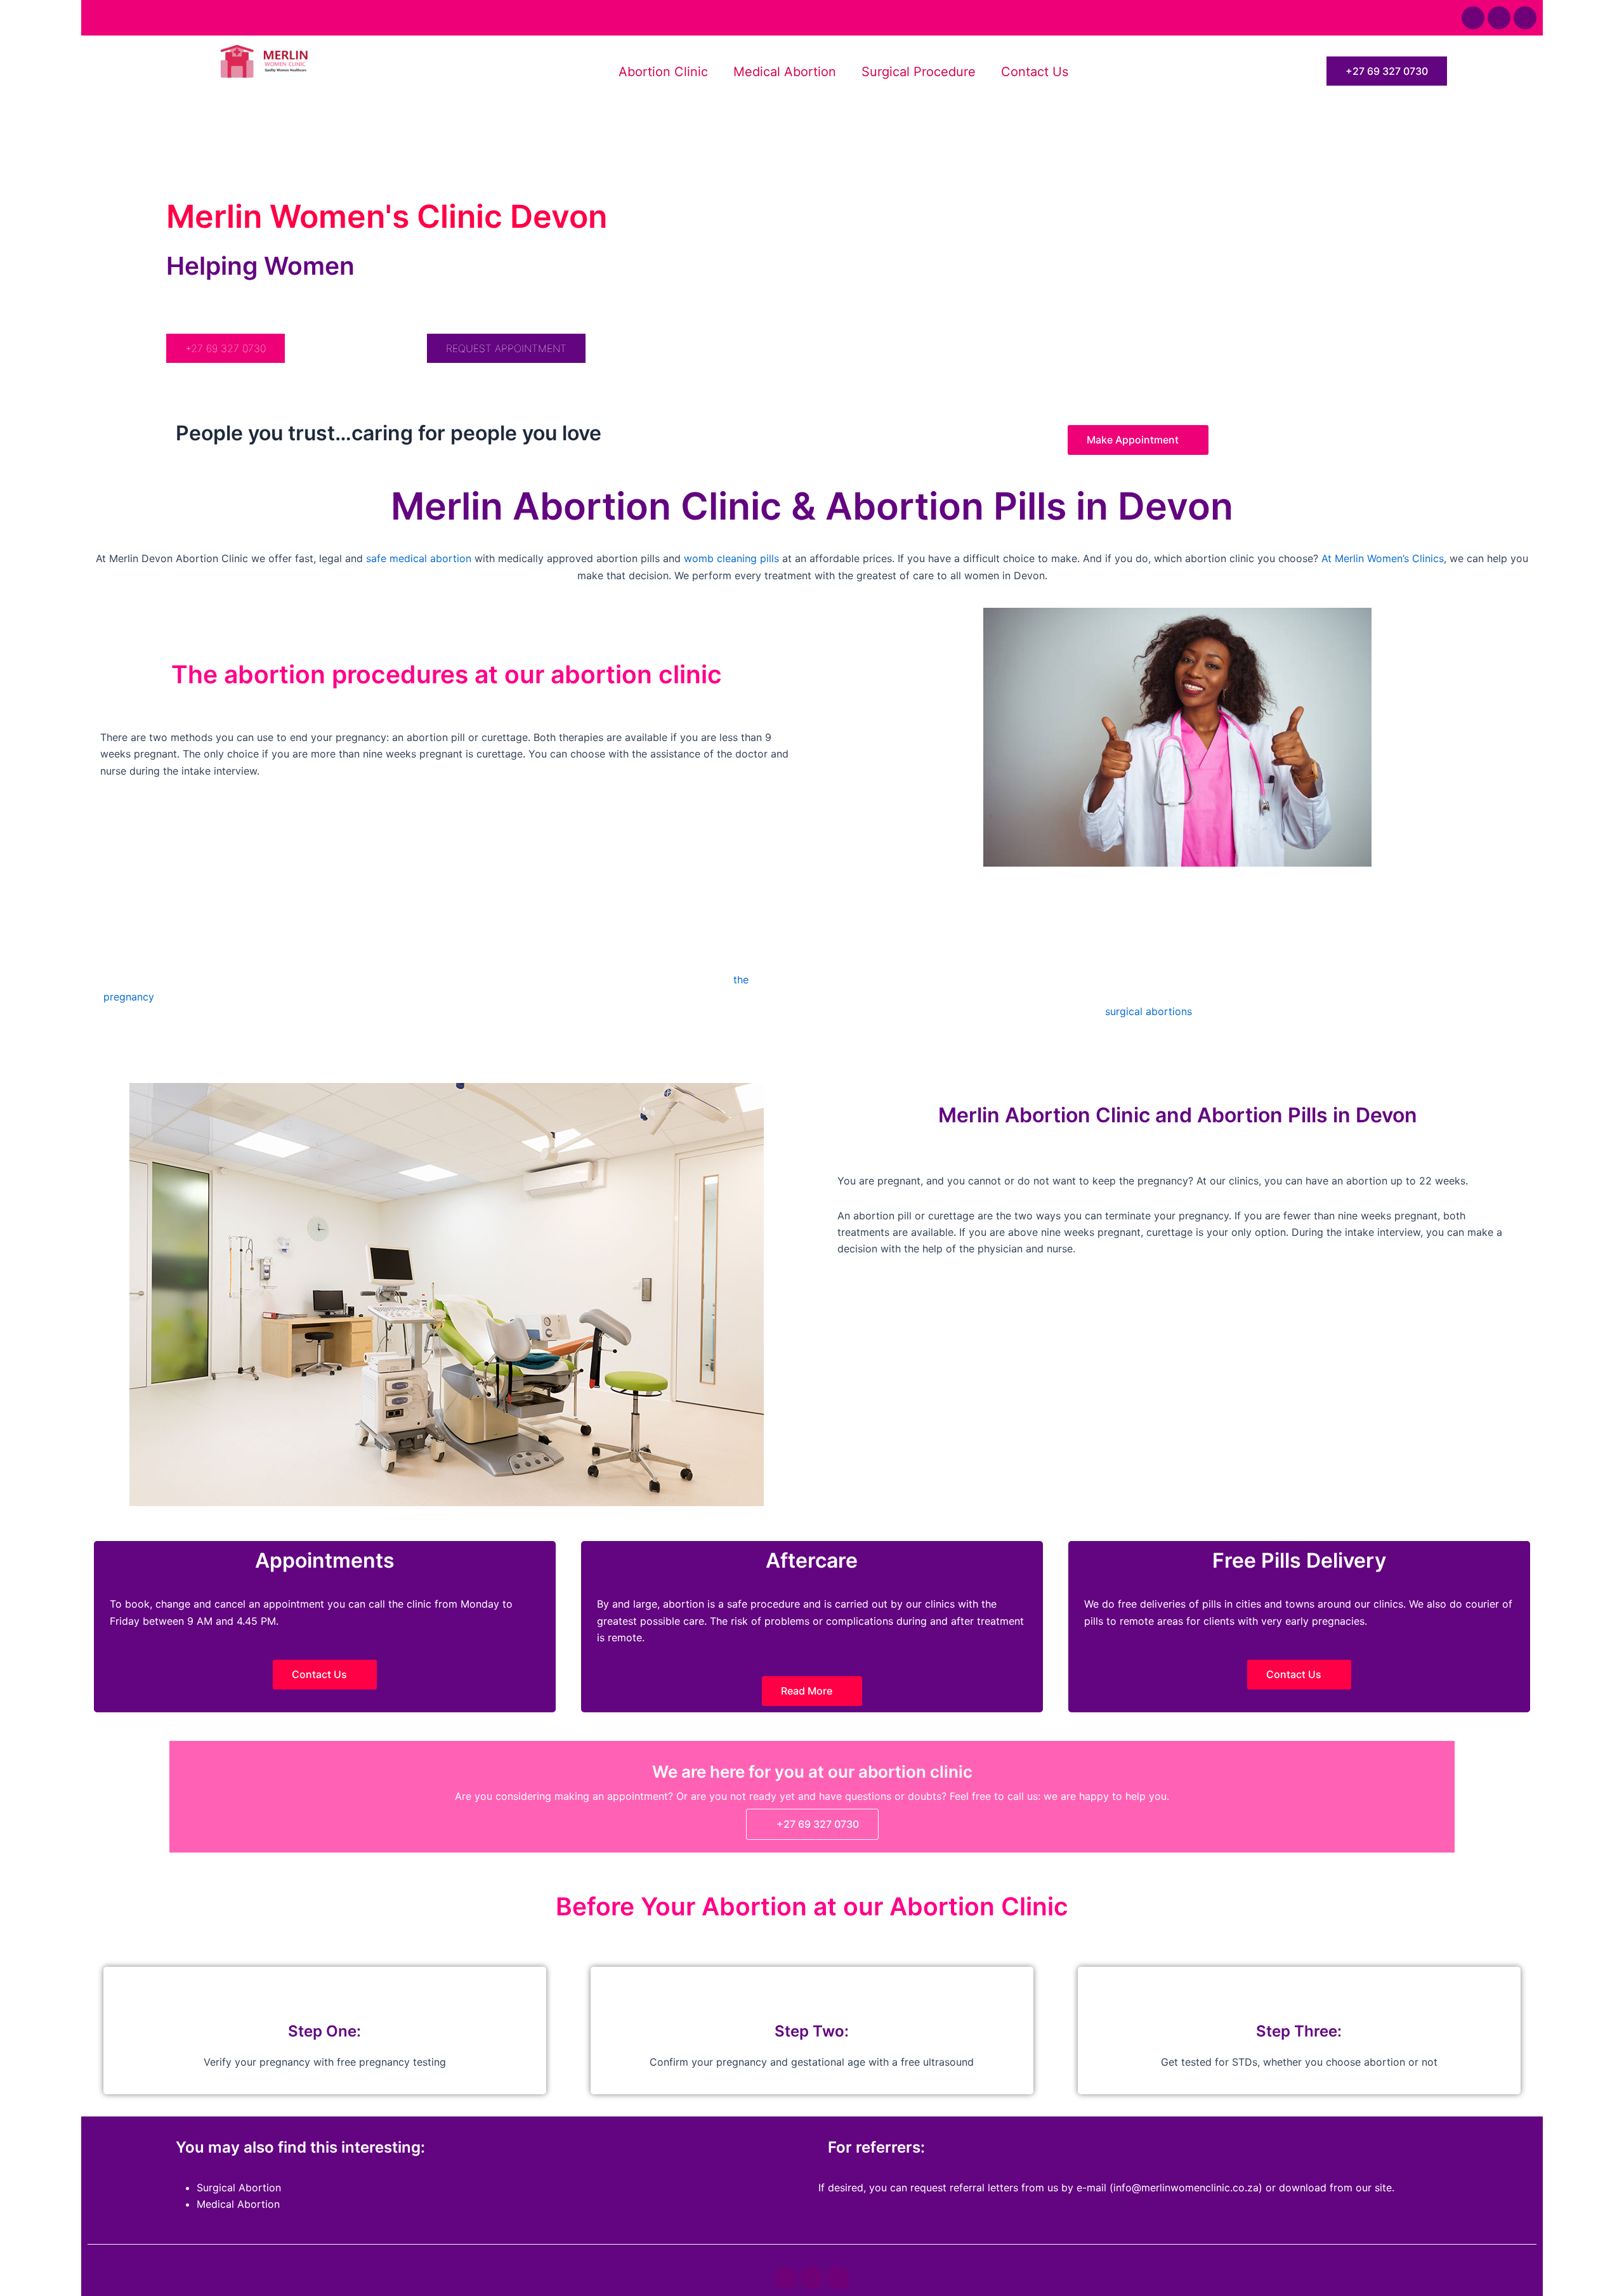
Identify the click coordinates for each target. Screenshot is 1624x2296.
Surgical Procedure (919, 72)
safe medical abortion (419, 558)
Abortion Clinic (663, 72)
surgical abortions (1149, 1011)
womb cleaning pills (731, 558)
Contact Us (1035, 72)
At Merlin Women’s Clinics (1383, 558)
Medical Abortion (785, 72)
